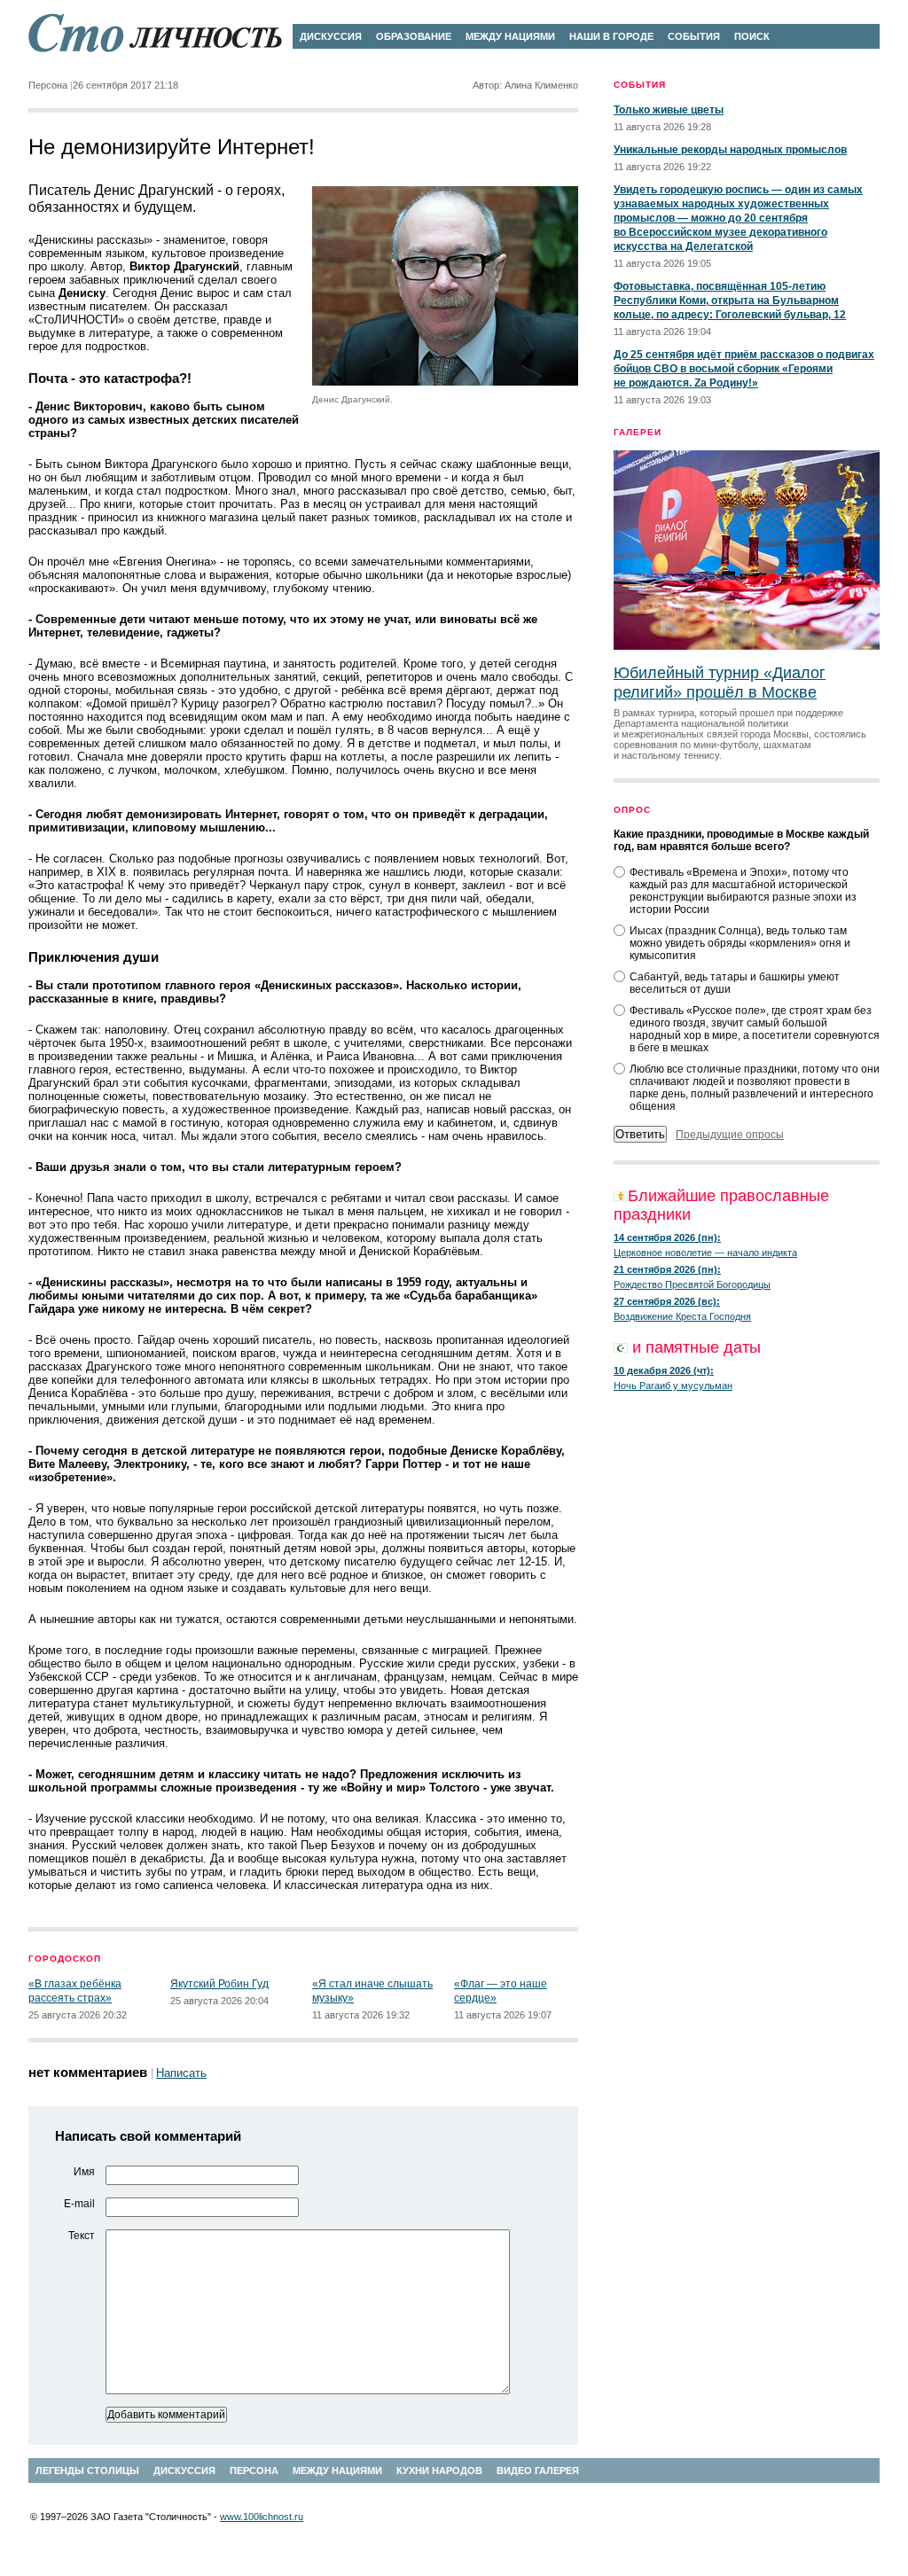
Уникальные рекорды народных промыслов (730, 150)
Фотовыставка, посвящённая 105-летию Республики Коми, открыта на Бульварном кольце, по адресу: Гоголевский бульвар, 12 (730, 301)
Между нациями (510, 36)
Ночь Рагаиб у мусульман (673, 1386)
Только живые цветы (669, 110)
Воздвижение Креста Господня (682, 1316)
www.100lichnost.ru (262, 2517)
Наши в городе (611, 36)
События (694, 36)
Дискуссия (331, 36)
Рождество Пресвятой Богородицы (692, 1284)
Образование (414, 36)
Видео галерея (538, 2471)
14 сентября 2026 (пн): (667, 1237)
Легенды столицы (87, 2471)
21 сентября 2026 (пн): (667, 1269)
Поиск (752, 36)
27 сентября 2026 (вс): (667, 1301)
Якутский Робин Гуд (219, 1984)
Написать (181, 2073)
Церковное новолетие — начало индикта (705, 1253)
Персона (254, 2471)
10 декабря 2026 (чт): (664, 1370)
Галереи (638, 432)
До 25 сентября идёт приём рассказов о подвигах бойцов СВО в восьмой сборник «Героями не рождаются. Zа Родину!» (744, 369)
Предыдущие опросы (730, 1135)
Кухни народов (439, 2471)
